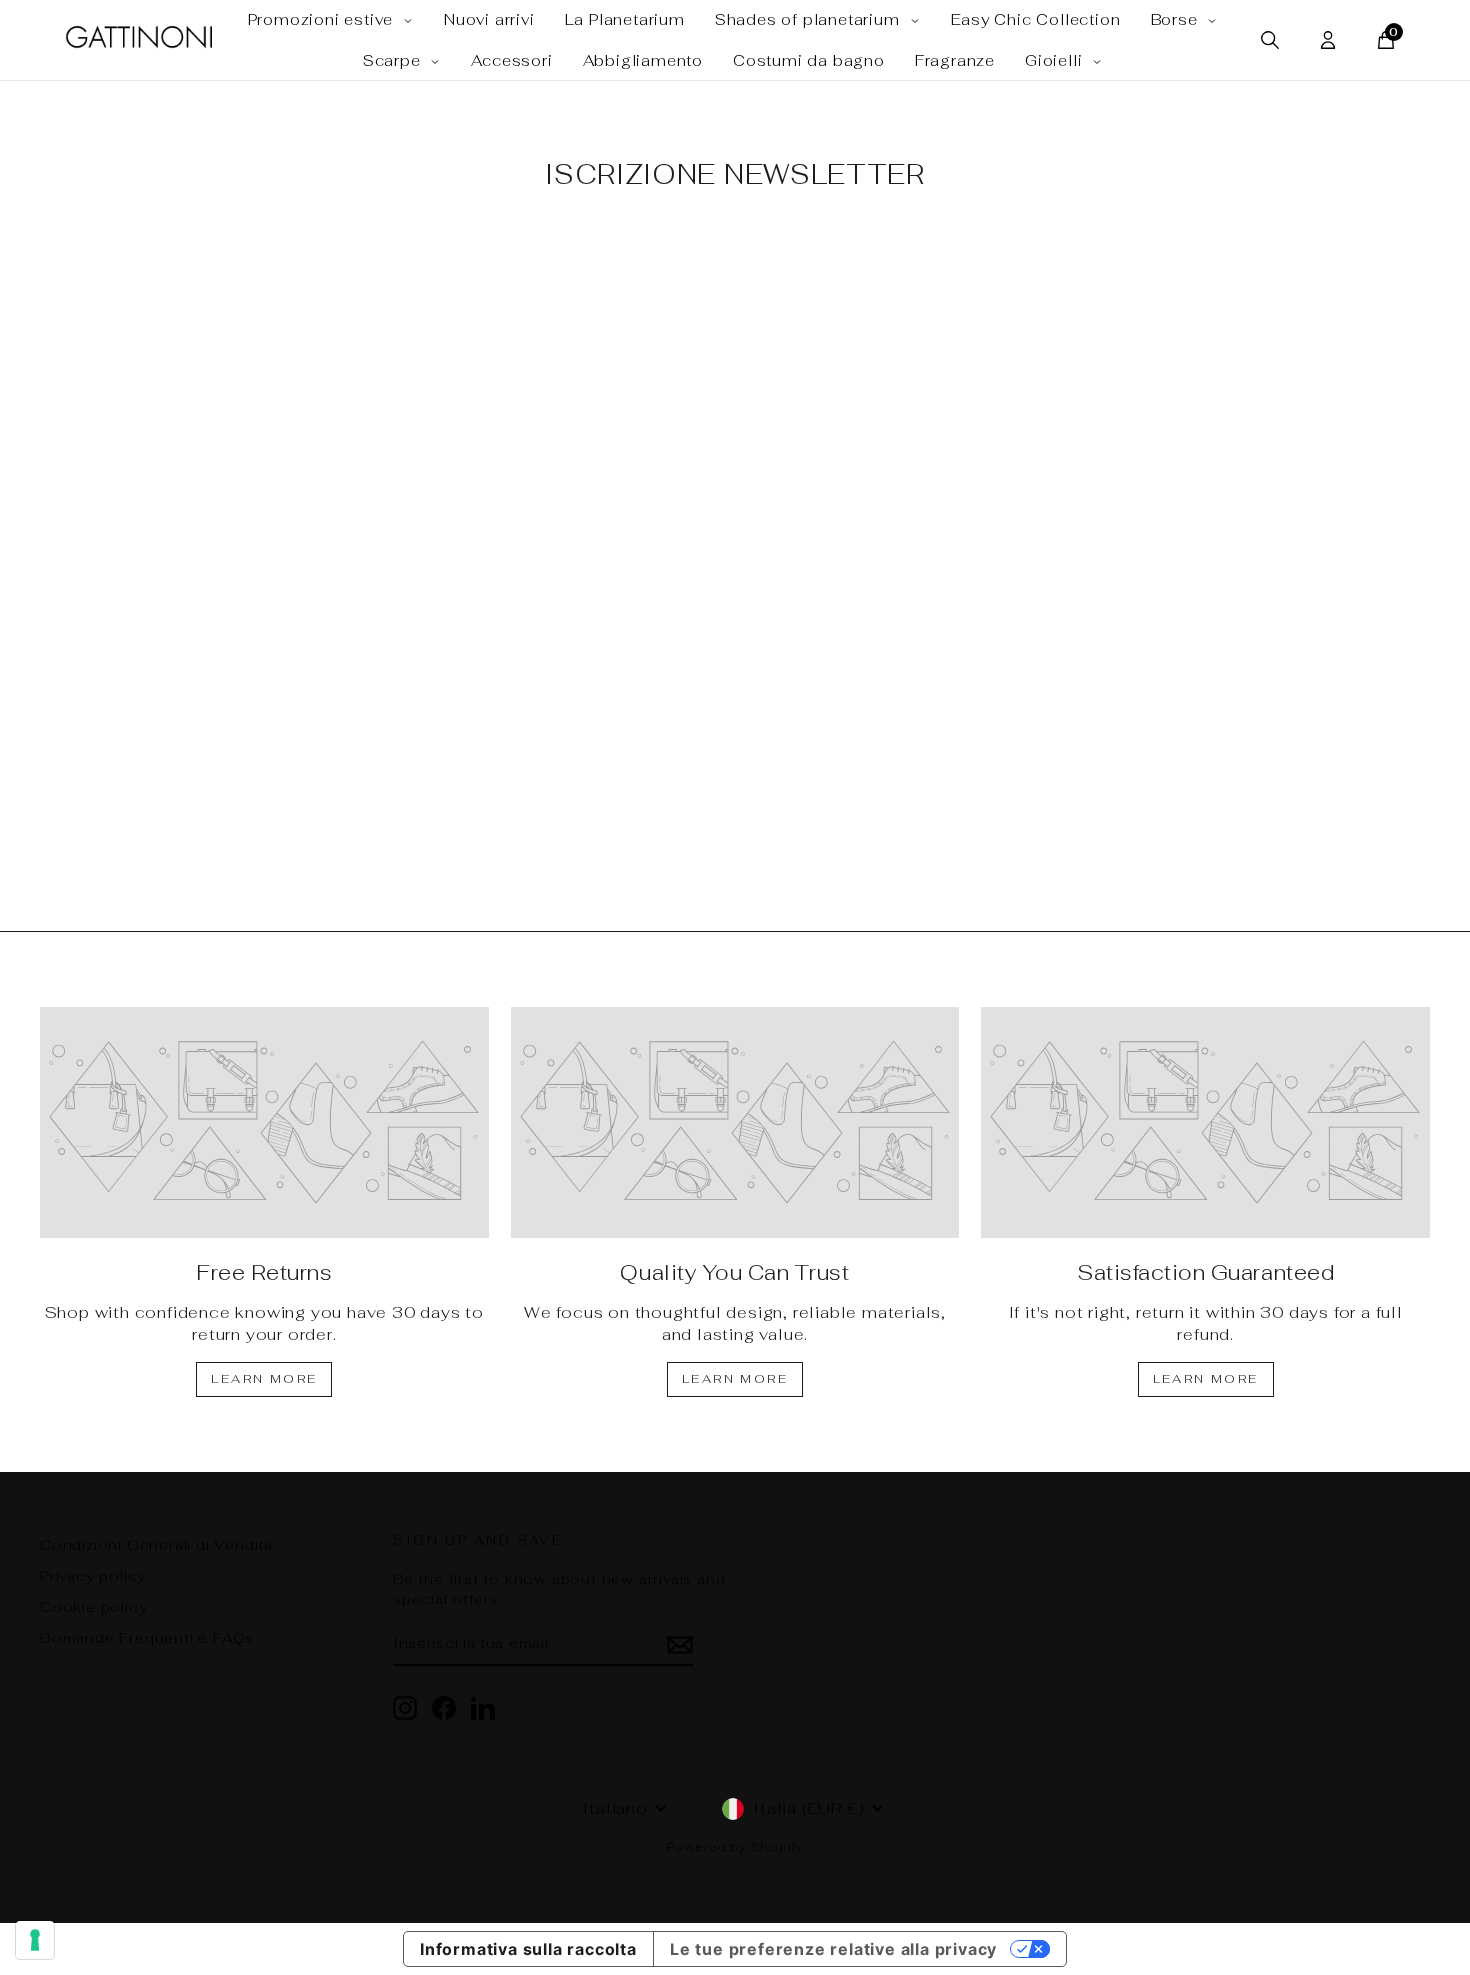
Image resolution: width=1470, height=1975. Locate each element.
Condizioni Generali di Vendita (156, 1545)
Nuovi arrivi (489, 19)
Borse (1177, 19)
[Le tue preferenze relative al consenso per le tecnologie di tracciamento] (35, 1940)
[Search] (1270, 40)
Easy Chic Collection (1036, 19)
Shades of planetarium (810, 19)
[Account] (1328, 40)
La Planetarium (625, 19)
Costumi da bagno (809, 60)
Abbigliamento (643, 60)
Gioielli (1056, 60)
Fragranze (955, 60)
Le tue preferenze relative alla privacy (833, 1949)
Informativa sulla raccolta (528, 1949)
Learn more (264, 1379)
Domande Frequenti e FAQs (147, 1638)
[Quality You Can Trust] (735, 1122)
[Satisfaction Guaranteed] (1205, 1122)
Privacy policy (93, 1576)
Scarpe (394, 60)
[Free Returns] (264, 1122)
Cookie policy (93, 1607)
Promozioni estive (323, 19)
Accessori (511, 60)
